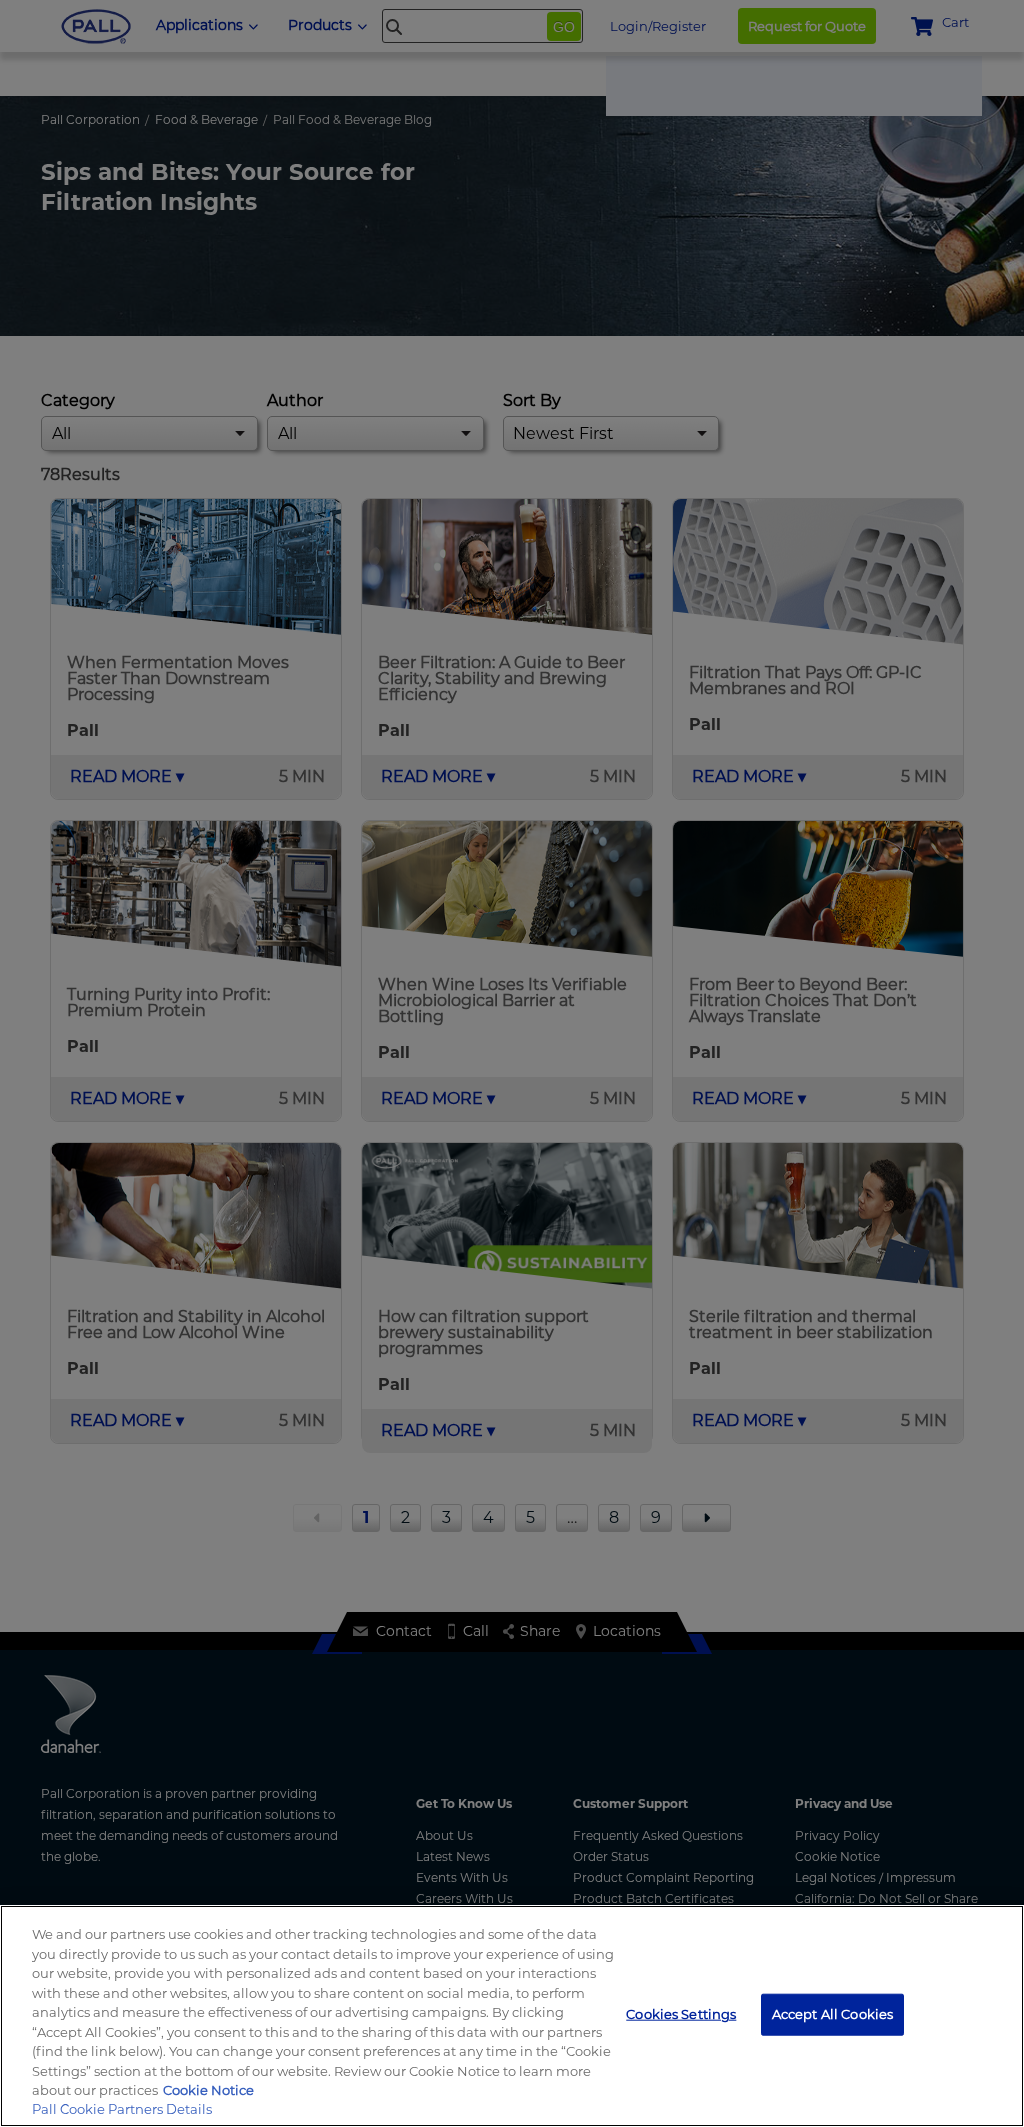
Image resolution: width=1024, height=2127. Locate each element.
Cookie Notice (208, 2090)
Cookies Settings (681, 2014)
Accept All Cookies (832, 2014)
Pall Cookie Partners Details (122, 2109)
